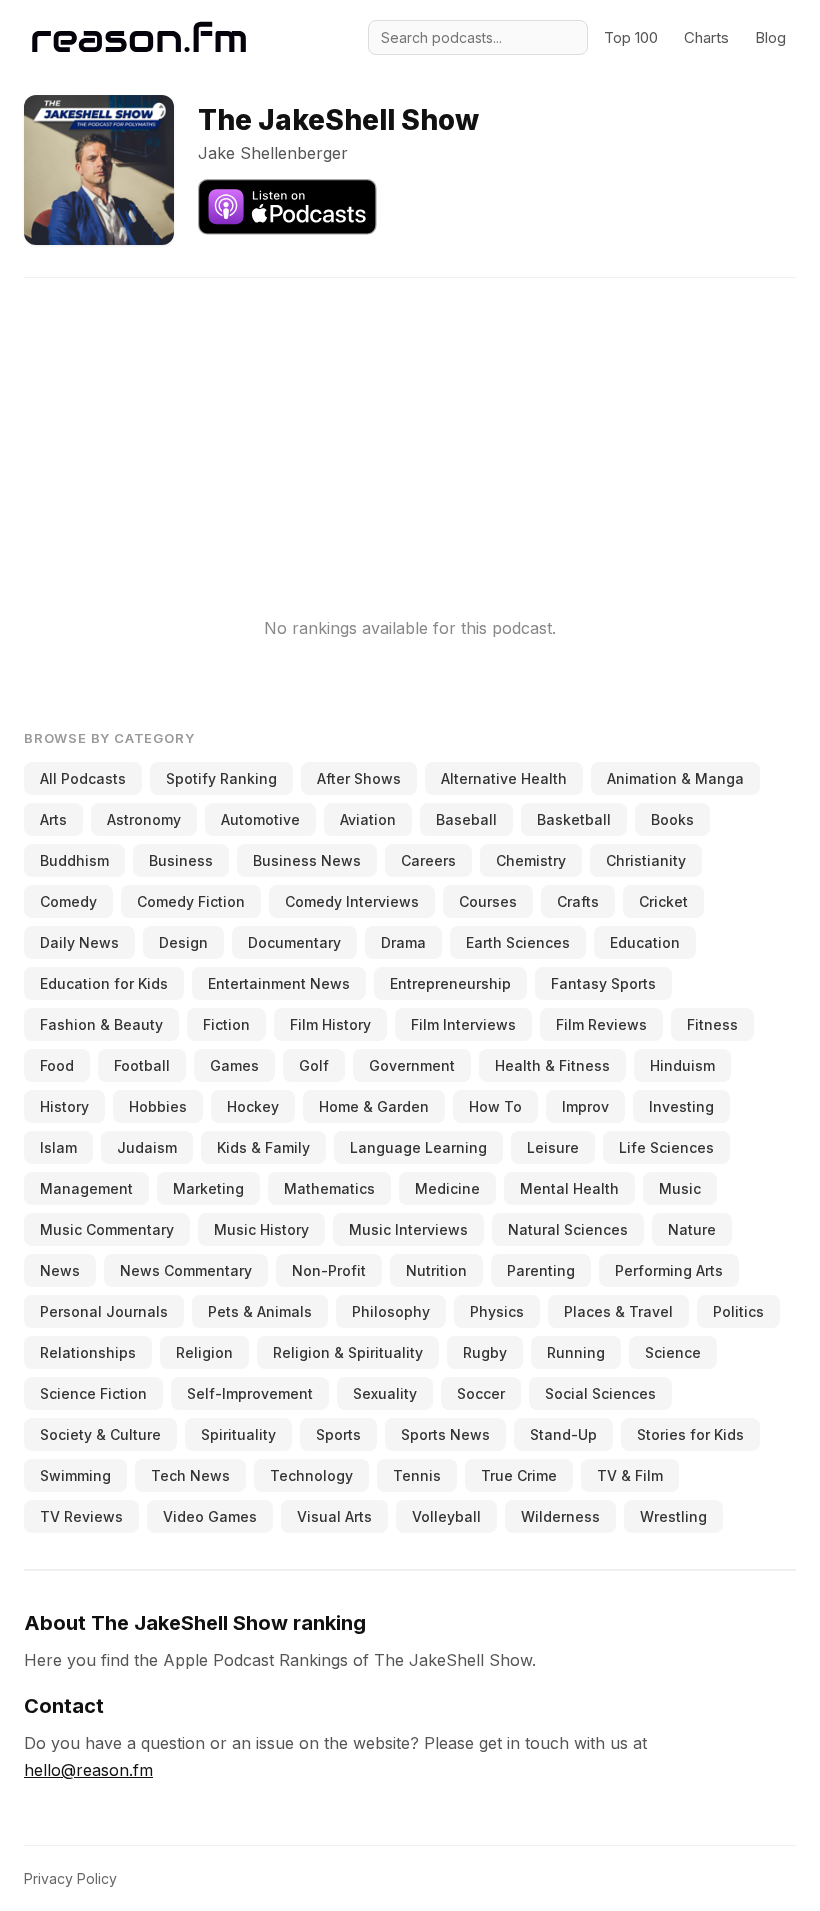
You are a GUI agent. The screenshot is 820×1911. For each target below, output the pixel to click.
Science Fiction (93, 1393)
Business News (307, 860)
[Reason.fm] (139, 37)
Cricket (663, 901)
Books (672, 819)
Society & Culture (100, 1434)
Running (576, 1352)
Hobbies (158, 1106)
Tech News (190, 1475)
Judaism (147, 1147)
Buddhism (74, 860)
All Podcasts (83, 778)
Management (86, 1188)
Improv (585, 1106)
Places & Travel (618, 1311)
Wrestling (673, 1516)
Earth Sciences (518, 942)
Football (142, 1065)
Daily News (79, 942)
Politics (738, 1311)
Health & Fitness (552, 1065)
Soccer (481, 1393)
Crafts (578, 901)
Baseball (466, 819)
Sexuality (385, 1393)
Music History (261, 1229)
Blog (770, 37)
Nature (692, 1229)
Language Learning (418, 1147)
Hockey (253, 1106)
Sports (338, 1434)
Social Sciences (600, 1393)
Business (181, 860)
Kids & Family (263, 1147)
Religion (204, 1352)
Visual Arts (334, 1516)
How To (495, 1106)
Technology (311, 1475)
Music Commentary (107, 1229)
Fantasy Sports (603, 983)
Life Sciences (666, 1147)
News (60, 1270)
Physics (497, 1311)
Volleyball (446, 1516)
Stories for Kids (690, 1434)
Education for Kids (104, 983)
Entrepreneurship (450, 983)
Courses (488, 901)
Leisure (553, 1147)
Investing (681, 1106)
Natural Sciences (568, 1229)
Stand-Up (563, 1434)
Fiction (226, 1024)
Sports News (445, 1434)
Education (645, 942)
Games (234, 1065)
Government (412, 1065)
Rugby (485, 1352)
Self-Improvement (250, 1393)
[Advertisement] (410, 418)
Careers (428, 860)
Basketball (574, 819)
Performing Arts (669, 1270)
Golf (314, 1065)
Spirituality (238, 1434)
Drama (403, 942)
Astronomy (144, 819)
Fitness (712, 1024)
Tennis (417, 1475)
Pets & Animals (260, 1311)
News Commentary (186, 1270)
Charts (706, 37)
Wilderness (560, 1516)
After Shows (359, 778)
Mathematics (329, 1188)
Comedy (68, 901)
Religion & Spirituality (348, 1352)
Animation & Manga (675, 778)
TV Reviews (81, 1516)
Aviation (368, 819)
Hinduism (682, 1065)
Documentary (294, 942)
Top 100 (631, 37)
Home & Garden (374, 1106)
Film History (330, 1024)
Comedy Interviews (352, 901)
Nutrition (436, 1270)
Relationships (88, 1352)
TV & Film (630, 1475)
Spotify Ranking (221, 778)
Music (680, 1188)
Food (57, 1065)
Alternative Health (504, 778)
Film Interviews (463, 1024)
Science (673, 1352)
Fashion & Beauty (101, 1024)
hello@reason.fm (88, 1770)
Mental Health (569, 1188)
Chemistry (531, 860)
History (64, 1106)
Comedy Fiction (191, 901)
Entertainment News (279, 983)
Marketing (208, 1188)
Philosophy (391, 1311)
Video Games (210, 1516)
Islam (58, 1147)
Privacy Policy (70, 1878)
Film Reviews (601, 1024)
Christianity (646, 860)
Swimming (75, 1475)
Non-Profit (329, 1270)
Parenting (541, 1270)
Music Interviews (408, 1229)
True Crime (519, 1475)
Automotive (260, 819)
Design (183, 942)
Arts (53, 819)
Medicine (447, 1188)
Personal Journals (104, 1311)
